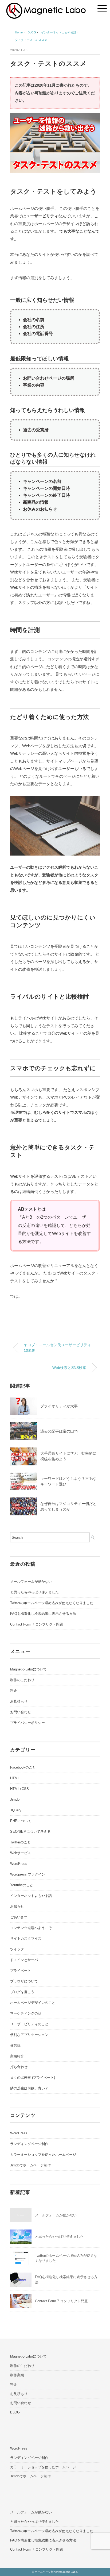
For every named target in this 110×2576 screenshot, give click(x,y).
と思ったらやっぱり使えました (34, 1592)
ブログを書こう (22, 1992)
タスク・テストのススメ (31, 40)
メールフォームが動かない (31, 1582)
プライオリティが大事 (59, 1406)
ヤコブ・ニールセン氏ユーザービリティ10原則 (57, 1348)
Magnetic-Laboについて (28, 1669)
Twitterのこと (20, 1842)
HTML (15, 1778)
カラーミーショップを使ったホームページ (43, 2155)
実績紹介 (17, 2056)
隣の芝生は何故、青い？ (29, 2088)
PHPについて (21, 1821)
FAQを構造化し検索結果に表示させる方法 (43, 1614)
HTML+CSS (19, 1789)
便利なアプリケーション (29, 2035)
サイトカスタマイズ (26, 1938)
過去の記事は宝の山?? (59, 1431)
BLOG (15, 2412)
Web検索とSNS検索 (69, 1368)
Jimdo (15, 1799)
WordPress (19, 1864)
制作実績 (17, 2375)
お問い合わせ (21, 1712)
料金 (14, 1691)
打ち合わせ (19, 2067)
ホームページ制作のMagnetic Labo (56, 2572)
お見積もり (19, 1701)
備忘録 (15, 2045)
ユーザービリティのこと (29, 2024)
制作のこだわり (22, 1680)
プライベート (21, 1971)
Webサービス (21, 1853)
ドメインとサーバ (24, 1960)
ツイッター (19, 1949)
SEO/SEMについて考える (30, 1832)
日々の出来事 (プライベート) (33, 2078)
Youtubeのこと (22, 1885)
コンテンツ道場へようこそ (31, 1928)
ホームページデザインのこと (33, 2003)
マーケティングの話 (26, 2013)
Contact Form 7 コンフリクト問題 (37, 1624)
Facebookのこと (23, 1767)
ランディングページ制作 (29, 2144)
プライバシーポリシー (27, 1723)
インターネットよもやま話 (31, 1896)
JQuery (16, 1810)
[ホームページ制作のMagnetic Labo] (46, 7)
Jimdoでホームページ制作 (30, 2165)
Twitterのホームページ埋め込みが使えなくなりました (52, 1603)
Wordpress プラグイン (28, 1874)
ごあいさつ (19, 1917)
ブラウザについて (24, 1981)
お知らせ (17, 1906)
